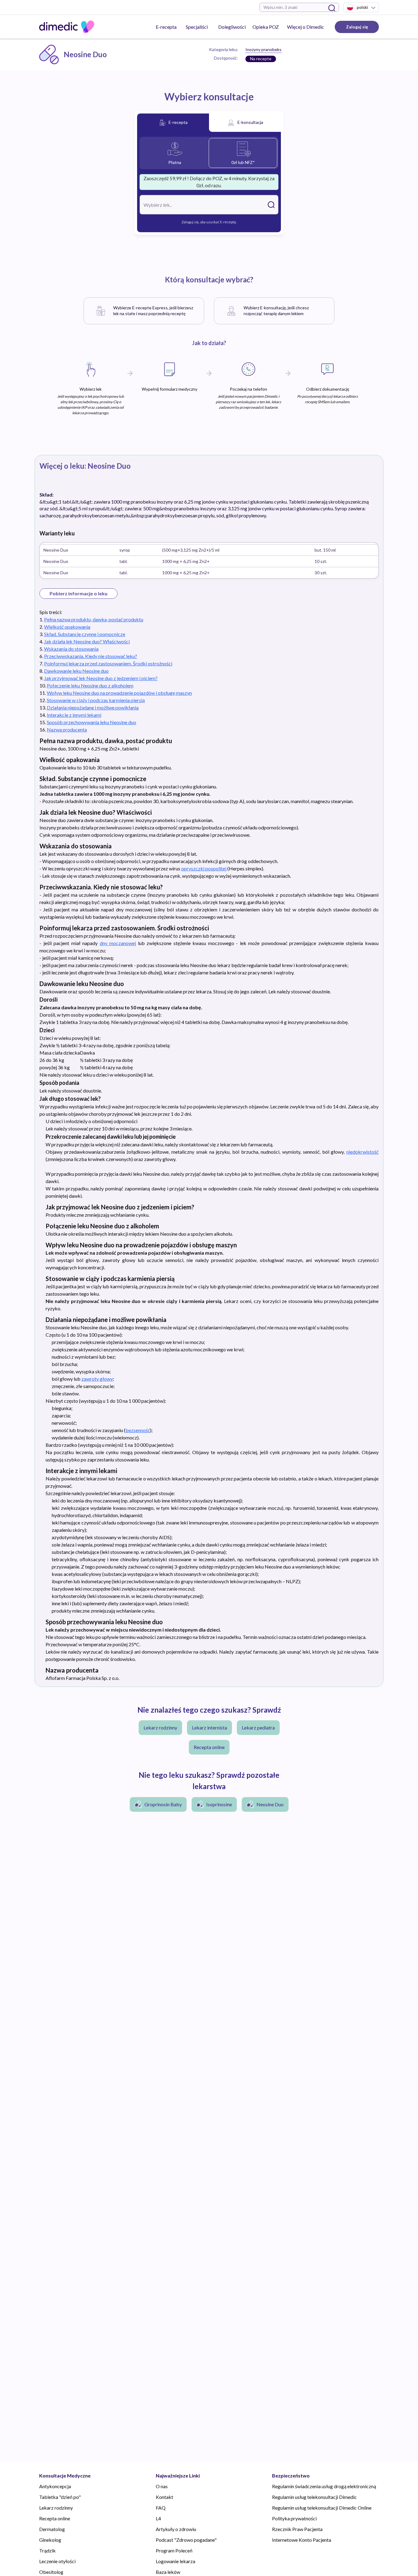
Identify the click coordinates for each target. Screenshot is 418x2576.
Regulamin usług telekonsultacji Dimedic (314, 2497)
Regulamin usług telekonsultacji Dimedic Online (322, 2508)
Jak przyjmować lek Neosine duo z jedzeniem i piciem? (101, 678)
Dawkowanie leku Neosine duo (76, 671)
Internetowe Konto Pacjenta (302, 2540)
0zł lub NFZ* (243, 162)
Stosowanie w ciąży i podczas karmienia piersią (96, 700)
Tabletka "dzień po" (60, 2497)
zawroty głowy (97, 1379)
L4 (158, 2518)
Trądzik (47, 2550)
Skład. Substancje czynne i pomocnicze (85, 634)
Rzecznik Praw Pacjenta (297, 2529)
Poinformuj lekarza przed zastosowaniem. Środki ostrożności (108, 663)
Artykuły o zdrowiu (176, 2529)
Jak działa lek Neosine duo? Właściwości (87, 641)
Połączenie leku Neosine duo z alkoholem (90, 685)
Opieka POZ (266, 27)
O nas (162, 2486)
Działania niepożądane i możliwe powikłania (93, 707)
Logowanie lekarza (175, 2561)
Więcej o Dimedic (306, 27)
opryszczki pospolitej (204, 868)
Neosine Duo (270, 1804)
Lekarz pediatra (258, 1727)
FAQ (161, 2508)
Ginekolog (50, 2540)
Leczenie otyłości (57, 2561)
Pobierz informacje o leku (78, 593)
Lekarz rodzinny (160, 1727)
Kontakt (164, 2497)
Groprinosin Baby (163, 1804)
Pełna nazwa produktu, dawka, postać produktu (94, 619)
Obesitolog (51, 2572)
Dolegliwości (232, 27)
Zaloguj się (357, 27)
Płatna (175, 162)
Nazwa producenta (67, 730)
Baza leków (168, 2572)
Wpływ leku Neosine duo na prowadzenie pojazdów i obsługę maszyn (119, 693)
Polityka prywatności (294, 2518)
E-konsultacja (250, 122)
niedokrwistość (362, 1152)
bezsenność (138, 1430)
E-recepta (166, 27)
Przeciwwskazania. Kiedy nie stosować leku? (91, 656)
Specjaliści (197, 27)
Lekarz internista (209, 1727)
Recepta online (209, 1747)
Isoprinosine (219, 1804)
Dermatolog (52, 2529)
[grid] (209, 560)
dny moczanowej (118, 943)
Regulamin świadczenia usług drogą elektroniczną (324, 2486)
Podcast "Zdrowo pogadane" (186, 2540)
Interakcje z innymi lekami (74, 715)
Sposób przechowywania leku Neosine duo (91, 722)
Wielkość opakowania (67, 627)
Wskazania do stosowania (71, 649)
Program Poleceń (174, 2550)
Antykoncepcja (55, 2486)
